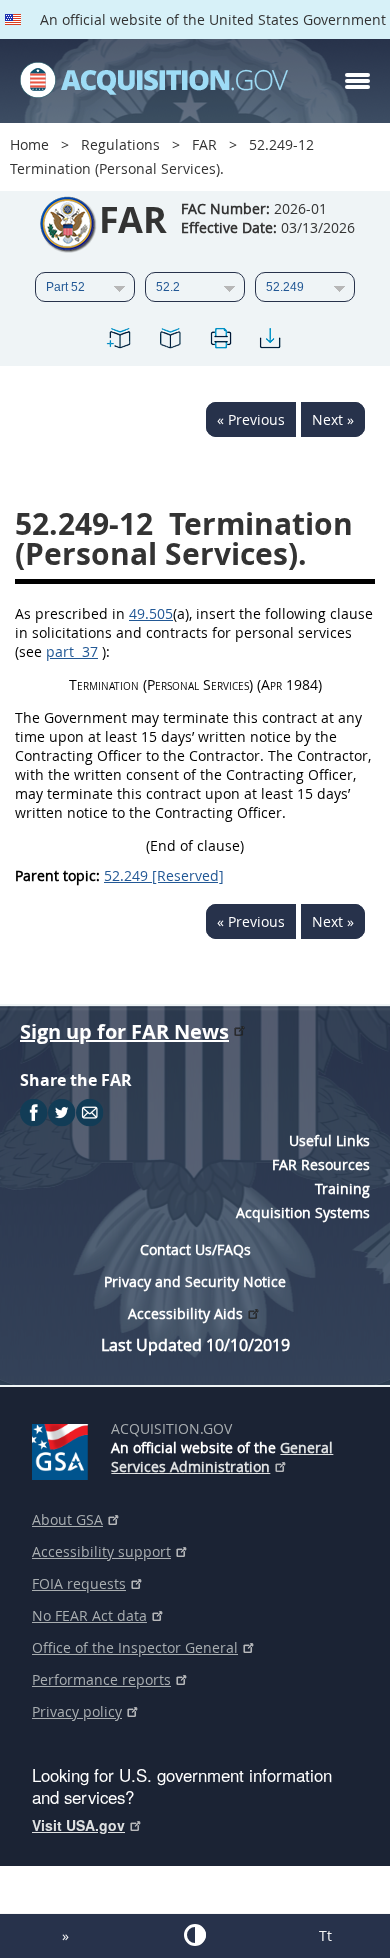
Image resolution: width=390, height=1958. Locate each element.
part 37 (72, 651)
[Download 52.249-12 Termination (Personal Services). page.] (270, 341)
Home (29, 144)
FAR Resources (321, 1164)
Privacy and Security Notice (195, 1281)
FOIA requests (79, 1583)
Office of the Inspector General (135, 1647)
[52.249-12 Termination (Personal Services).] (120, 341)
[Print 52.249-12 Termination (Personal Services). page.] (220, 341)
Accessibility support (101, 1551)
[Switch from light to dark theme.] (195, 1935)
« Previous (251, 419)
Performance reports (101, 1679)
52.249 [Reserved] (164, 875)
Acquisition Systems (303, 1212)
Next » (333, 419)
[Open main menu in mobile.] (357, 81)
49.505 (151, 613)
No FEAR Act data (89, 1615)
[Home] (154, 81)
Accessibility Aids (185, 1313)
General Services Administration (222, 1457)
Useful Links (329, 1140)
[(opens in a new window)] (63, 1448)
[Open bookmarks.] (170, 341)
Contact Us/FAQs (195, 1249)
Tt (325, 1935)
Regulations (120, 144)
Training (342, 1188)
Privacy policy (77, 1711)
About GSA (67, 1519)
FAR (204, 144)
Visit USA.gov (78, 1825)
